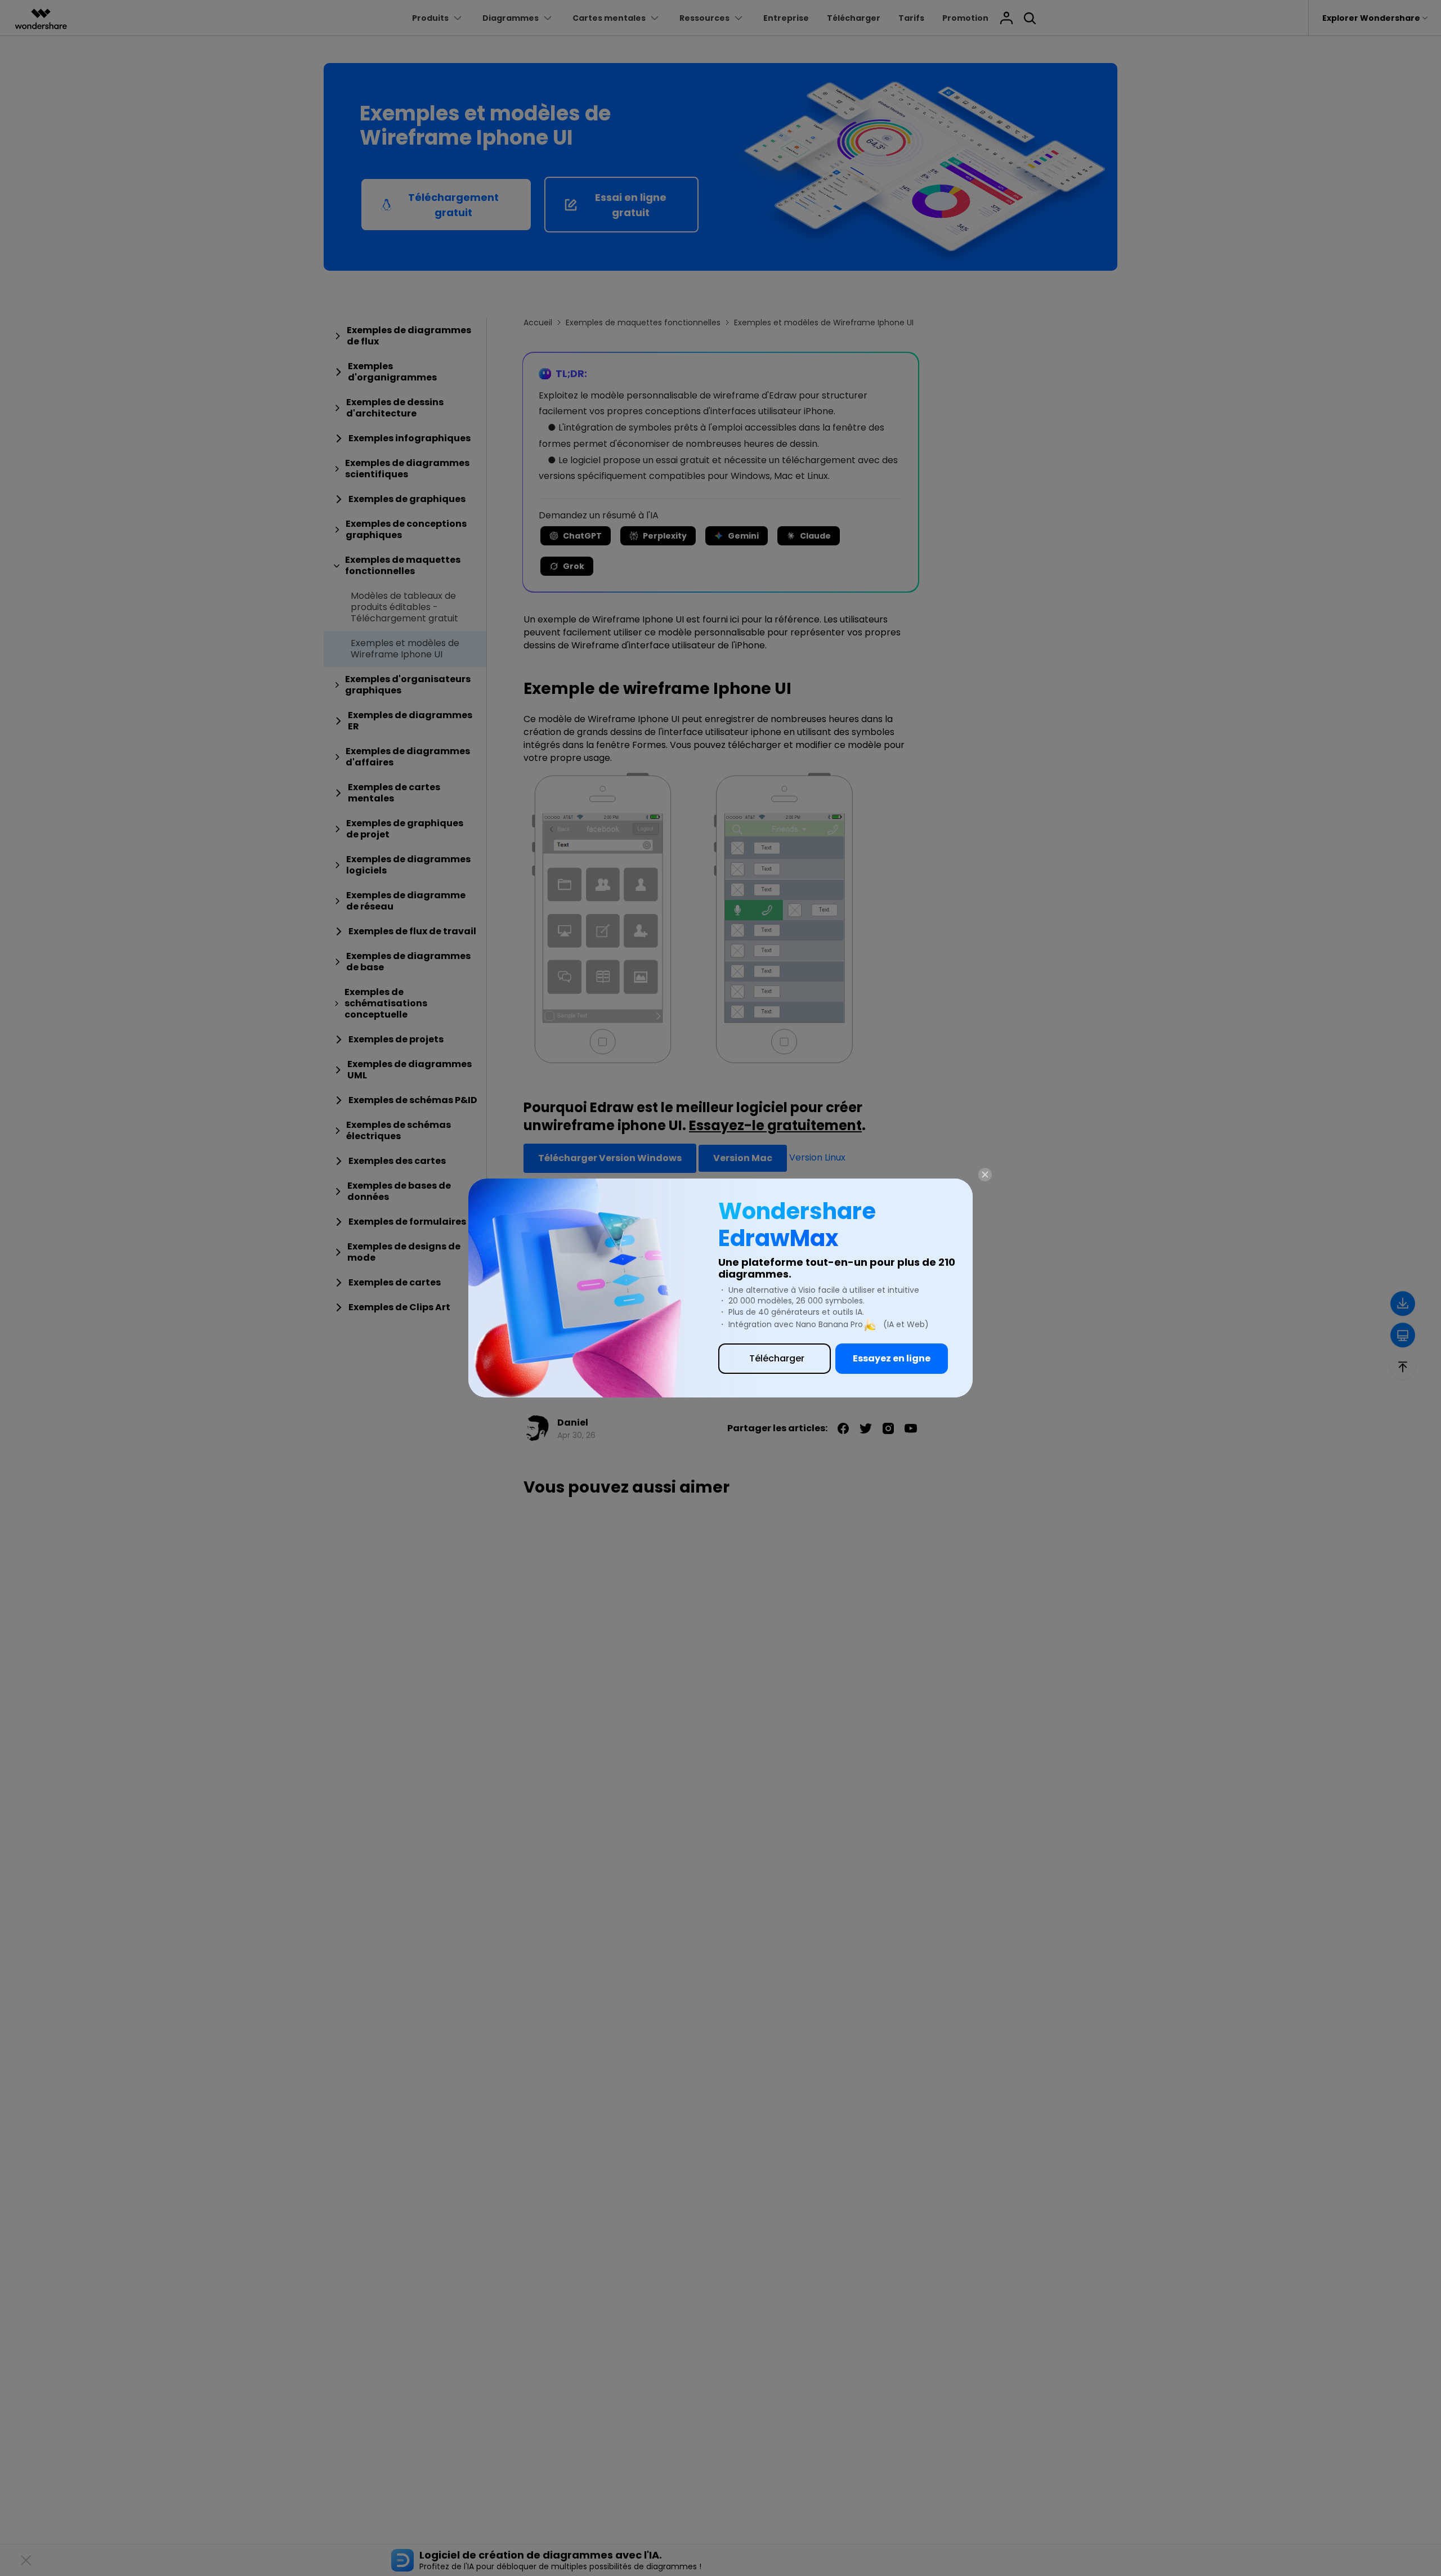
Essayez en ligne (892, 1358)
